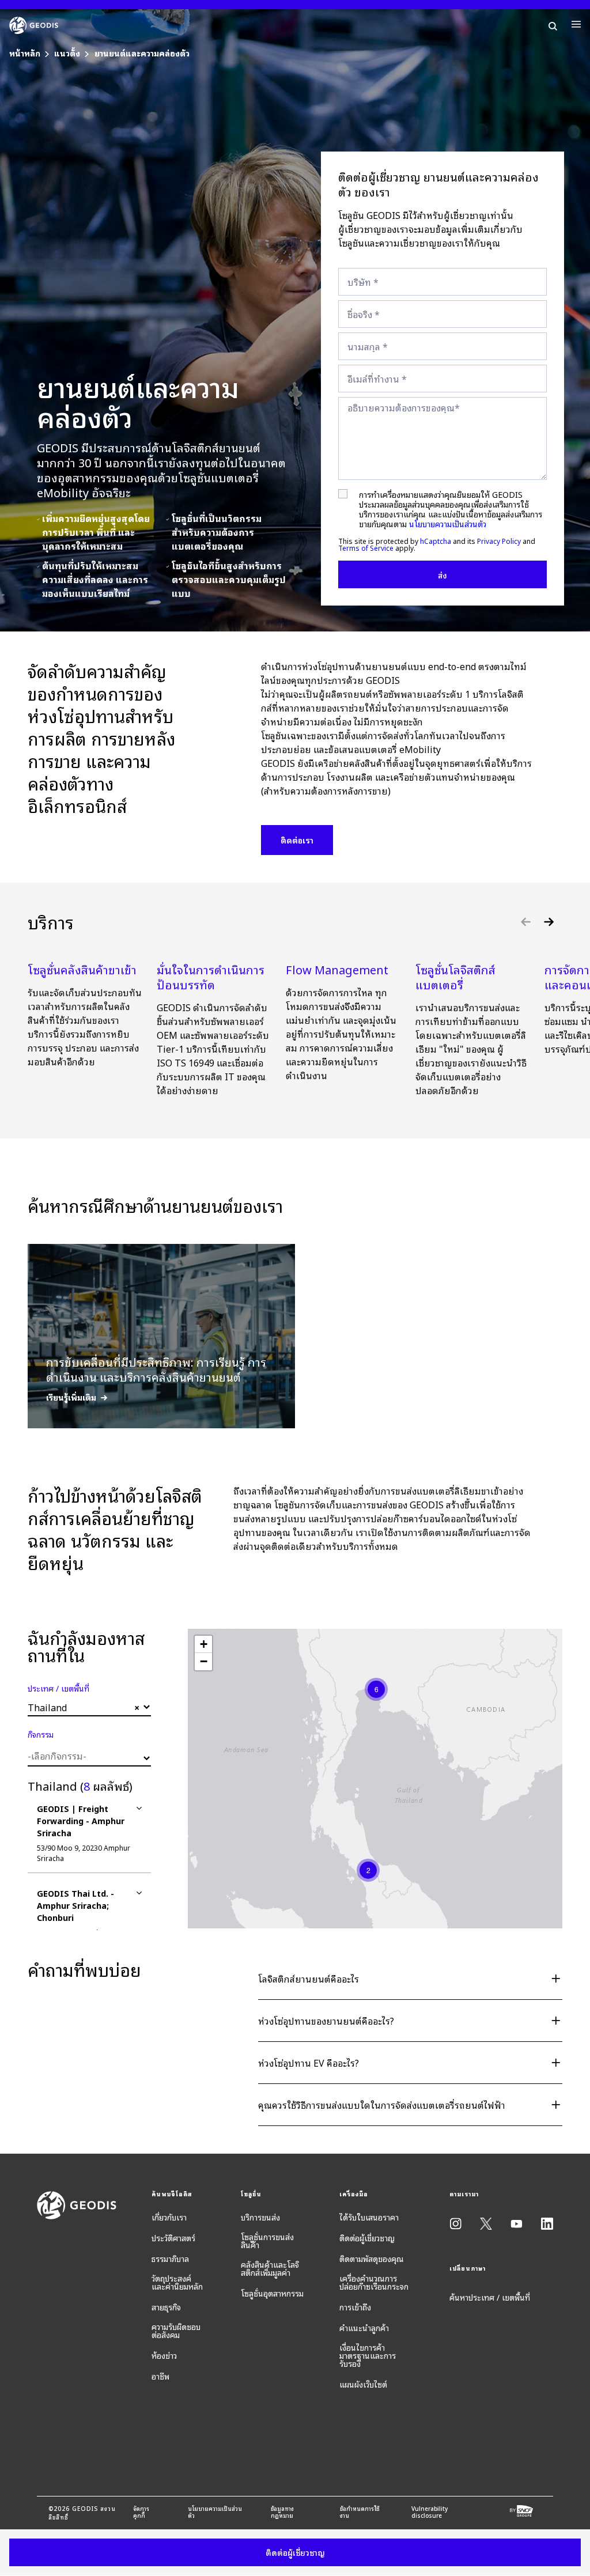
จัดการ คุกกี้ (141, 2512)
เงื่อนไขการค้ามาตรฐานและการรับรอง (368, 2355)
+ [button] (204, 1644)
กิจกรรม (41, 1734)
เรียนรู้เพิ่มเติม (71, 1397)
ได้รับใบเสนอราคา (369, 2217)
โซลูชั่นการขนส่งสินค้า (267, 2241)
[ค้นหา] (553, 24)
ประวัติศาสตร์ (173, 2238)
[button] (549, 922)
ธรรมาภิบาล (170, 2259)
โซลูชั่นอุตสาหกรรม (272, 2293)
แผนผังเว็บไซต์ (363, 2384)
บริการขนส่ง (260, 2217)
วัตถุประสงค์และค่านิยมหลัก (177, 2282)
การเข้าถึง (355, 2307)
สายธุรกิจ (166, 2307)
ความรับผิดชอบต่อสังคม (176, 2331)
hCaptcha (436, 541)
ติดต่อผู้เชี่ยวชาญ (367, 2238)
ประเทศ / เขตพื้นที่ (58, 1688)
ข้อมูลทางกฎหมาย (282, 2512)
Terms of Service (366, 548)
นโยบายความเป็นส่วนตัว (448, 523)
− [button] (204, 1661)
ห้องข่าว (164, 2355)
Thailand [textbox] (84, 1707)
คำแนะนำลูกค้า (364, 2328)
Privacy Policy (499, 541)
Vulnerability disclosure (430, 2512)
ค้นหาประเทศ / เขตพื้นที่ (490, 2297)
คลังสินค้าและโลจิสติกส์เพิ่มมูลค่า (270, 2268)
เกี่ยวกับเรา (169, 2217)
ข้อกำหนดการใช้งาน (360, 2512)
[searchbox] (88, 1756)
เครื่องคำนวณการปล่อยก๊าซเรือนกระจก (374, 2282)
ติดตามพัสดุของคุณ (372, 2259)
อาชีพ (160, 2376)
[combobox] (89, 1707)
